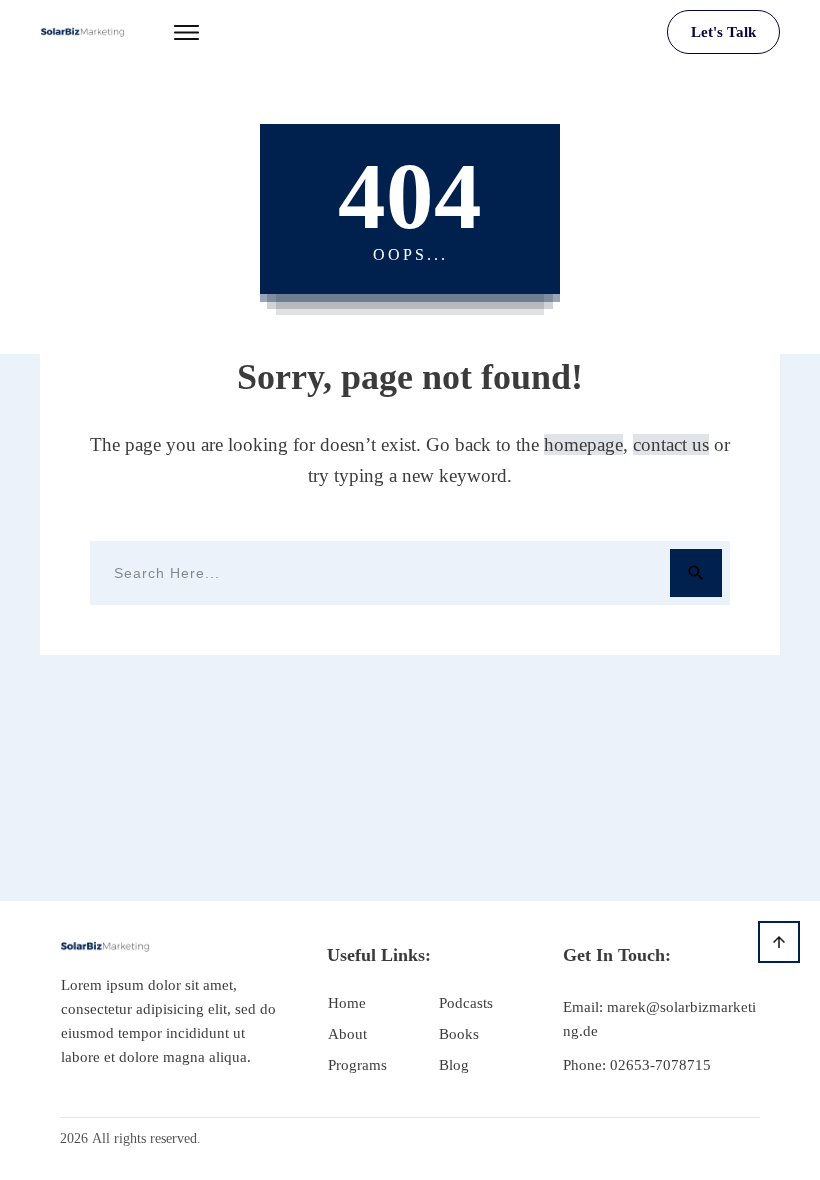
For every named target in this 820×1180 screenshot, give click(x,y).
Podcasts (466, 1003)
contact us (671, 444)
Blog (454, 1065)
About (347, 1034)
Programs (357, 1065)
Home (347, 1003)
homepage (583, 444)
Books (459, 1034)
